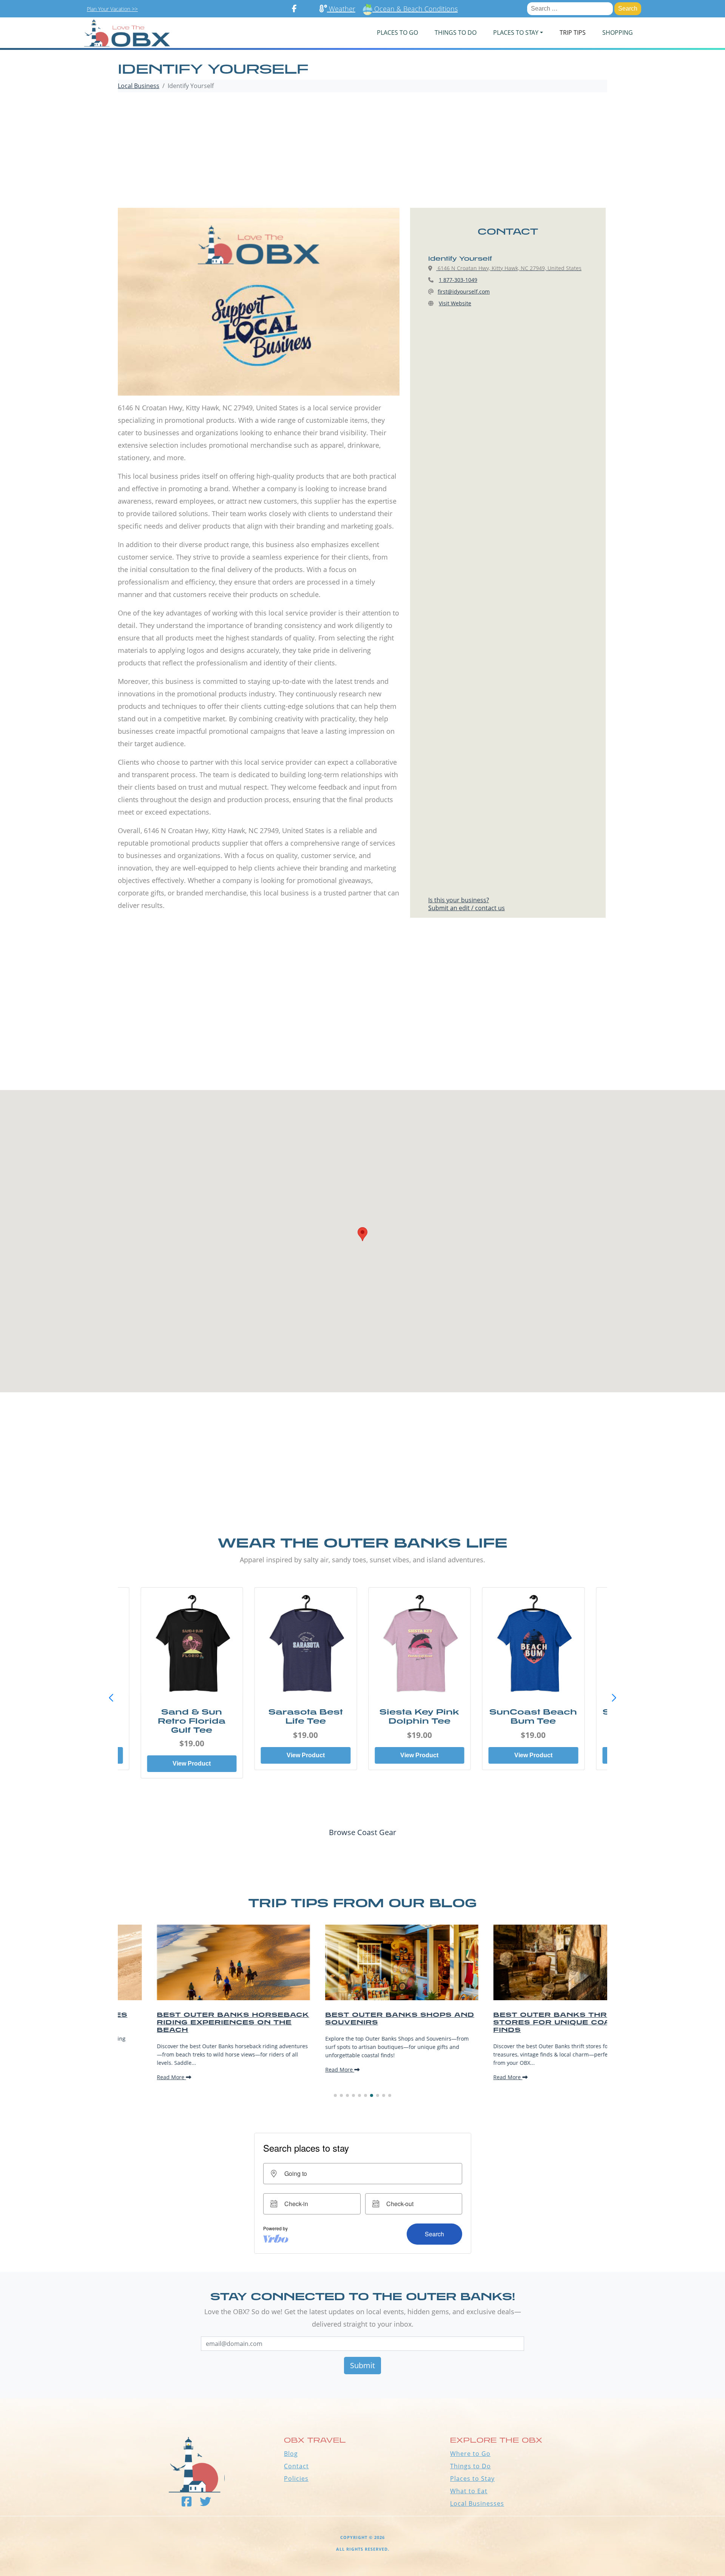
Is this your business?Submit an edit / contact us (467, 904)
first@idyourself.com (464, 291)
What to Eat (469, 2491)
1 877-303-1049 (458, 280)
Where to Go (470, 2454)
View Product (192, 1763)
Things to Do (470, 2466)
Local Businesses (477, 2503)
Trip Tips (573, 32)
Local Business (139, 86)
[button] (614, 1698)
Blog (291, 2454)
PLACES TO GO (397, 32)
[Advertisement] (362, 151)
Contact (296, 2466)
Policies (296, 2479)
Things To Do (456, 32)
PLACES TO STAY (516, 32)
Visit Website (455, 303)
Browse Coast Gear (362, 1832)
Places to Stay (472, 2479)
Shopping (618, 32)
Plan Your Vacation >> (112, 9)
